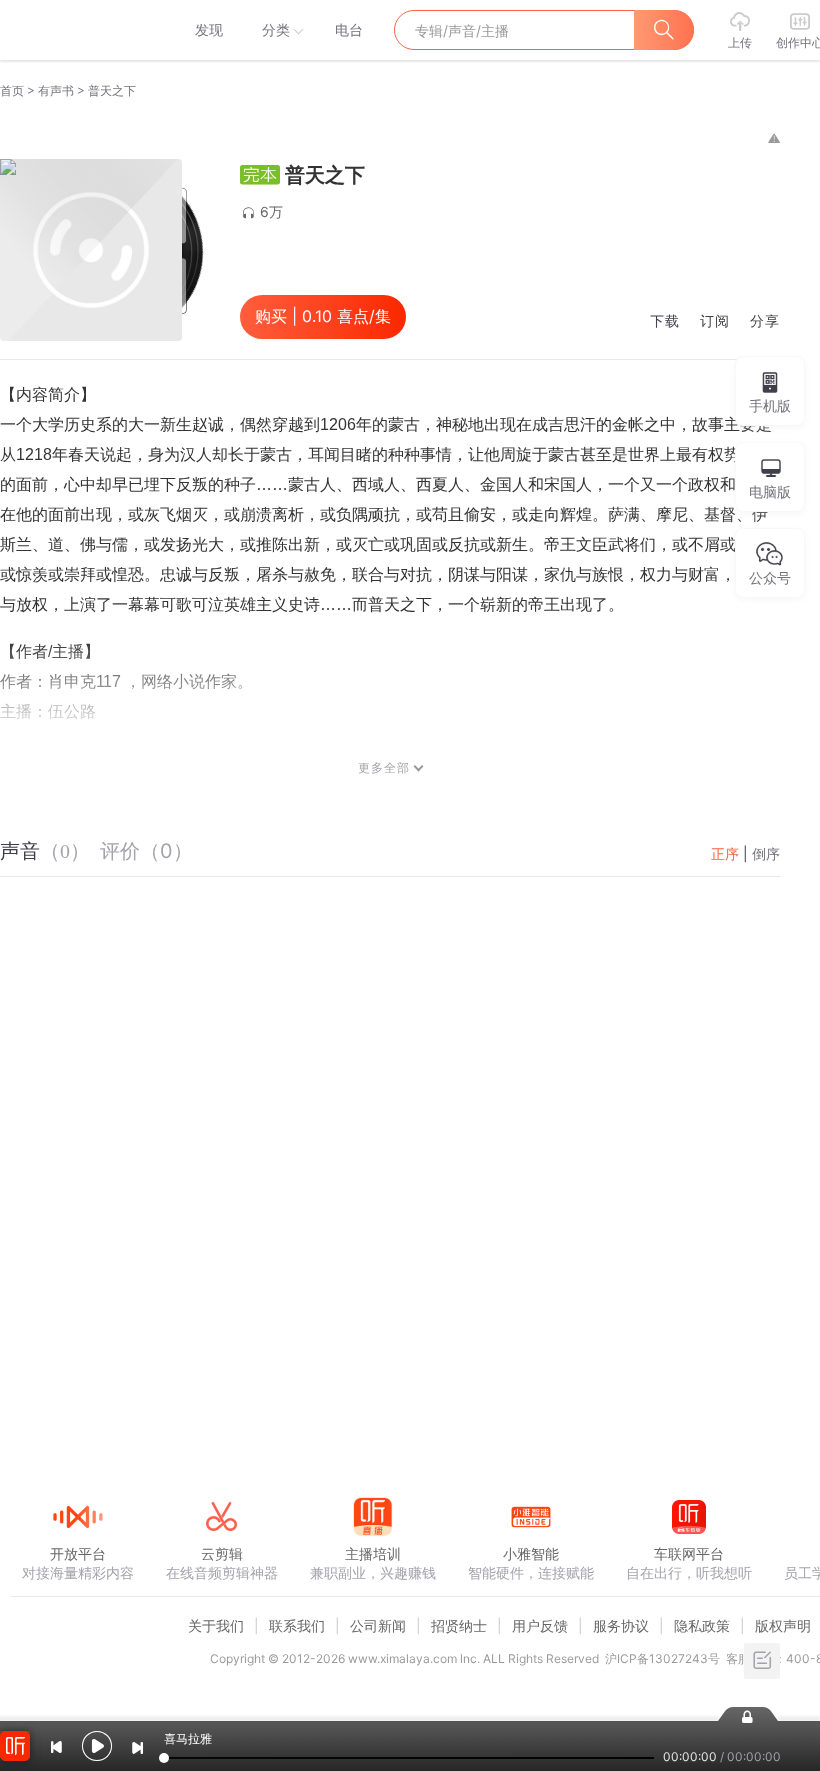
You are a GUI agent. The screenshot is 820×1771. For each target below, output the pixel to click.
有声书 (56, 90)
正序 (725, 853)
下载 (665, 321)
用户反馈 (540, 1625)
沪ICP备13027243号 (662, 1658)
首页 (12, 90)
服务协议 (621, 1625)
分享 (765, 321)
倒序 (766, 853)
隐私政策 (702, 1625)
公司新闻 (378, 1625)
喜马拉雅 (77, 30)
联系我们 (297, 1625)
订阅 (715, 321)
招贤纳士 (459, 1625)
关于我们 (216, 1625)
